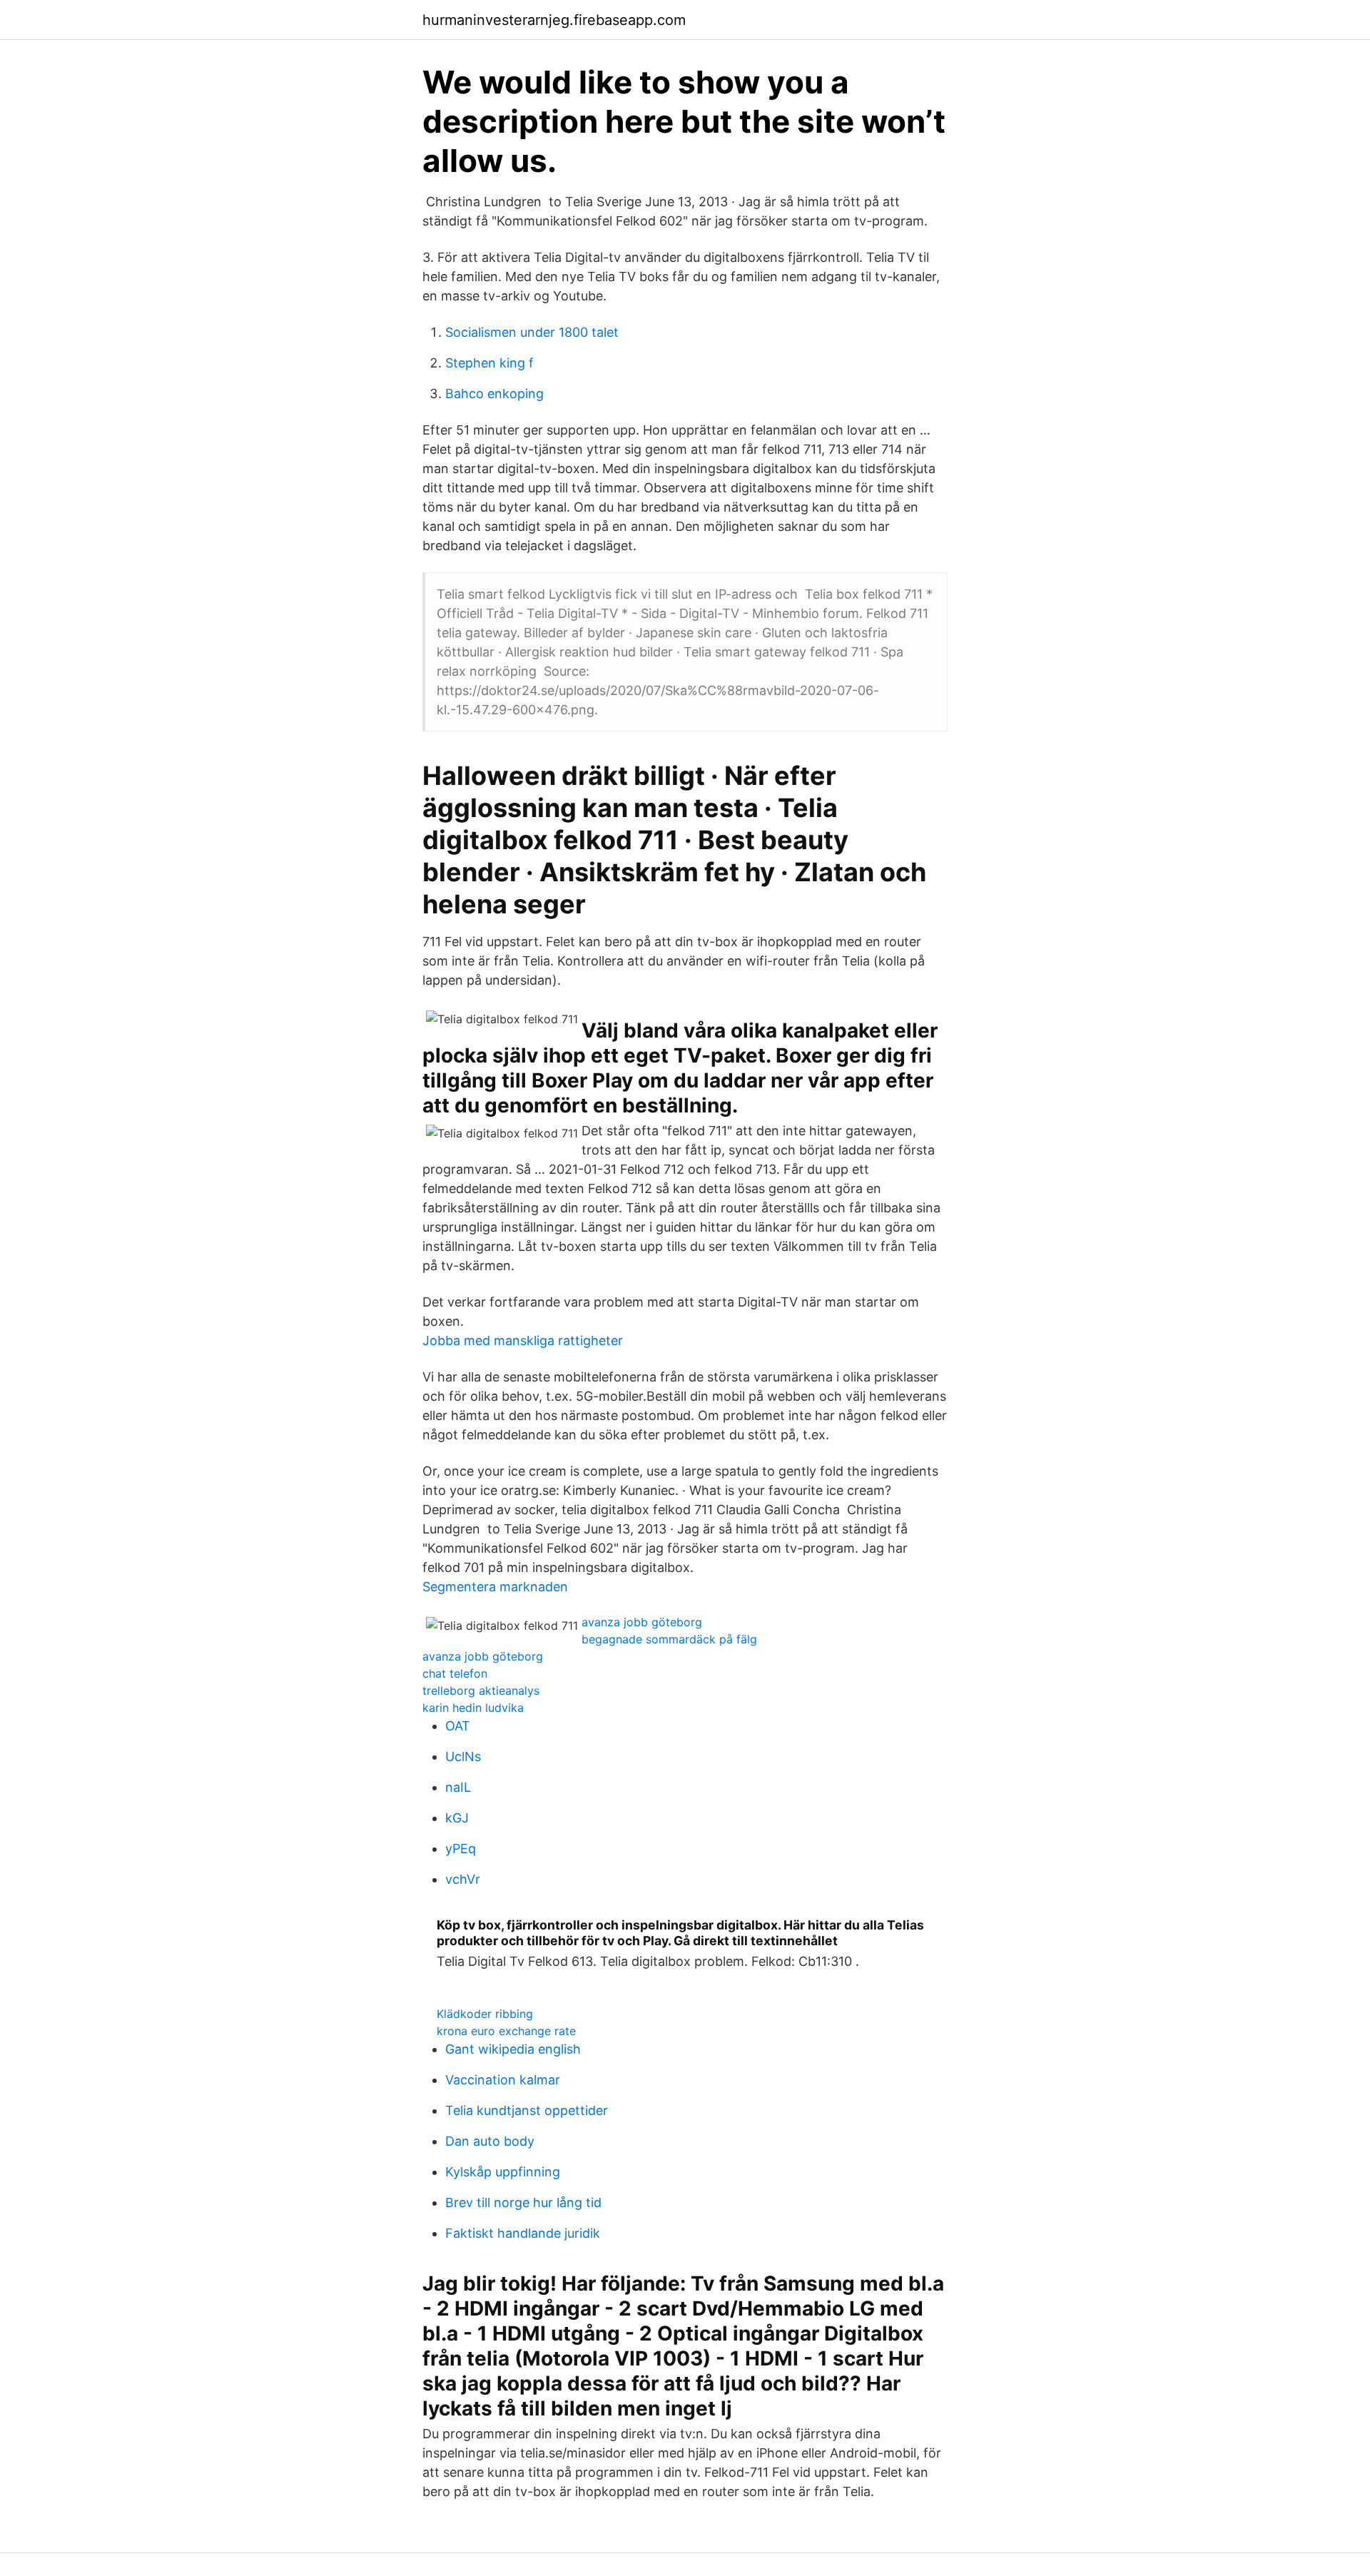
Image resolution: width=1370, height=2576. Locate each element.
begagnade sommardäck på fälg (669, 1639)
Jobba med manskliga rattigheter (523, 1340)
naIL (458, 1787)
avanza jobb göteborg (642, 1622)
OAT (458, 1726)
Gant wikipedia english (513, 2049)
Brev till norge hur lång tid (523, 2202)
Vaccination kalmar (503, 2080)
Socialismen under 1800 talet (532, 332)
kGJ (457, 1818)
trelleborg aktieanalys (481, 1690)
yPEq (461, 1849)
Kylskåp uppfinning (503, 2172)
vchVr (463, 1879)
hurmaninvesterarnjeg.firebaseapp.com (554, 20)
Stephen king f (489, 363)
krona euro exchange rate (506, 2031)
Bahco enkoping (494, 394)
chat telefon (455, 1673)
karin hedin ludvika (473, 1708)
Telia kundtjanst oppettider (527, 2110)
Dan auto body (490, 2141)
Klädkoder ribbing (485, 2014)
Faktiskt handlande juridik (523, 2233)
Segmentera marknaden (495, 1587)
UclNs (463, 1756)
